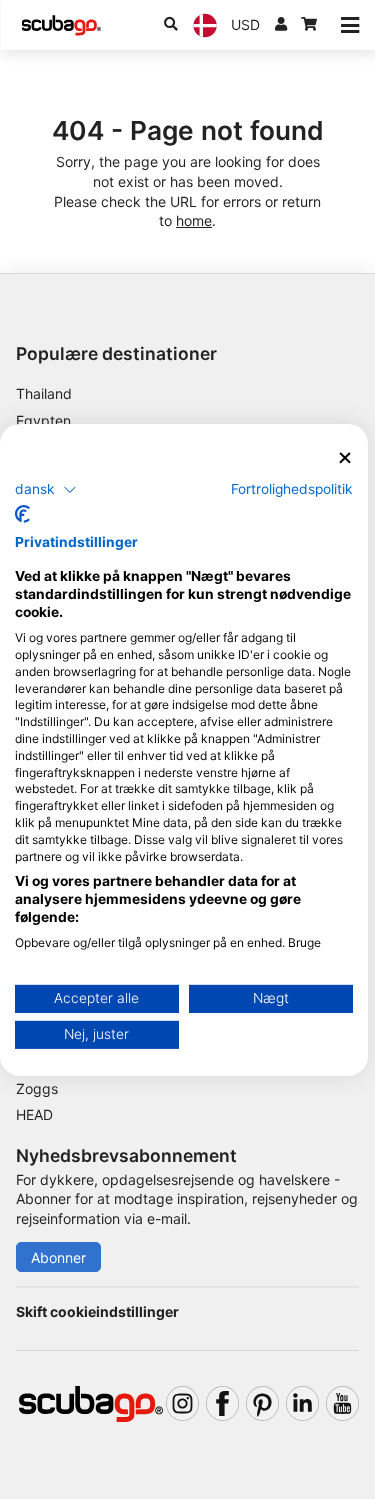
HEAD (34, 1114)
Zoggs (37, 1088)
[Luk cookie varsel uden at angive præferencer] (345, 457)
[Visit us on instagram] (182, 1403)
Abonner (58, 1257)
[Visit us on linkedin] (302, 1403)
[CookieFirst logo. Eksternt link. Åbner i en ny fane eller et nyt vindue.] (22, 514)
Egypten (43, 420)
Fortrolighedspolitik (292, 489)
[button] (46, 490)
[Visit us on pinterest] (262, 1403)
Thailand (44, 393)
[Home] (61, 25)
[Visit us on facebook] (222, 1403)
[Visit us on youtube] (342, 1403)
